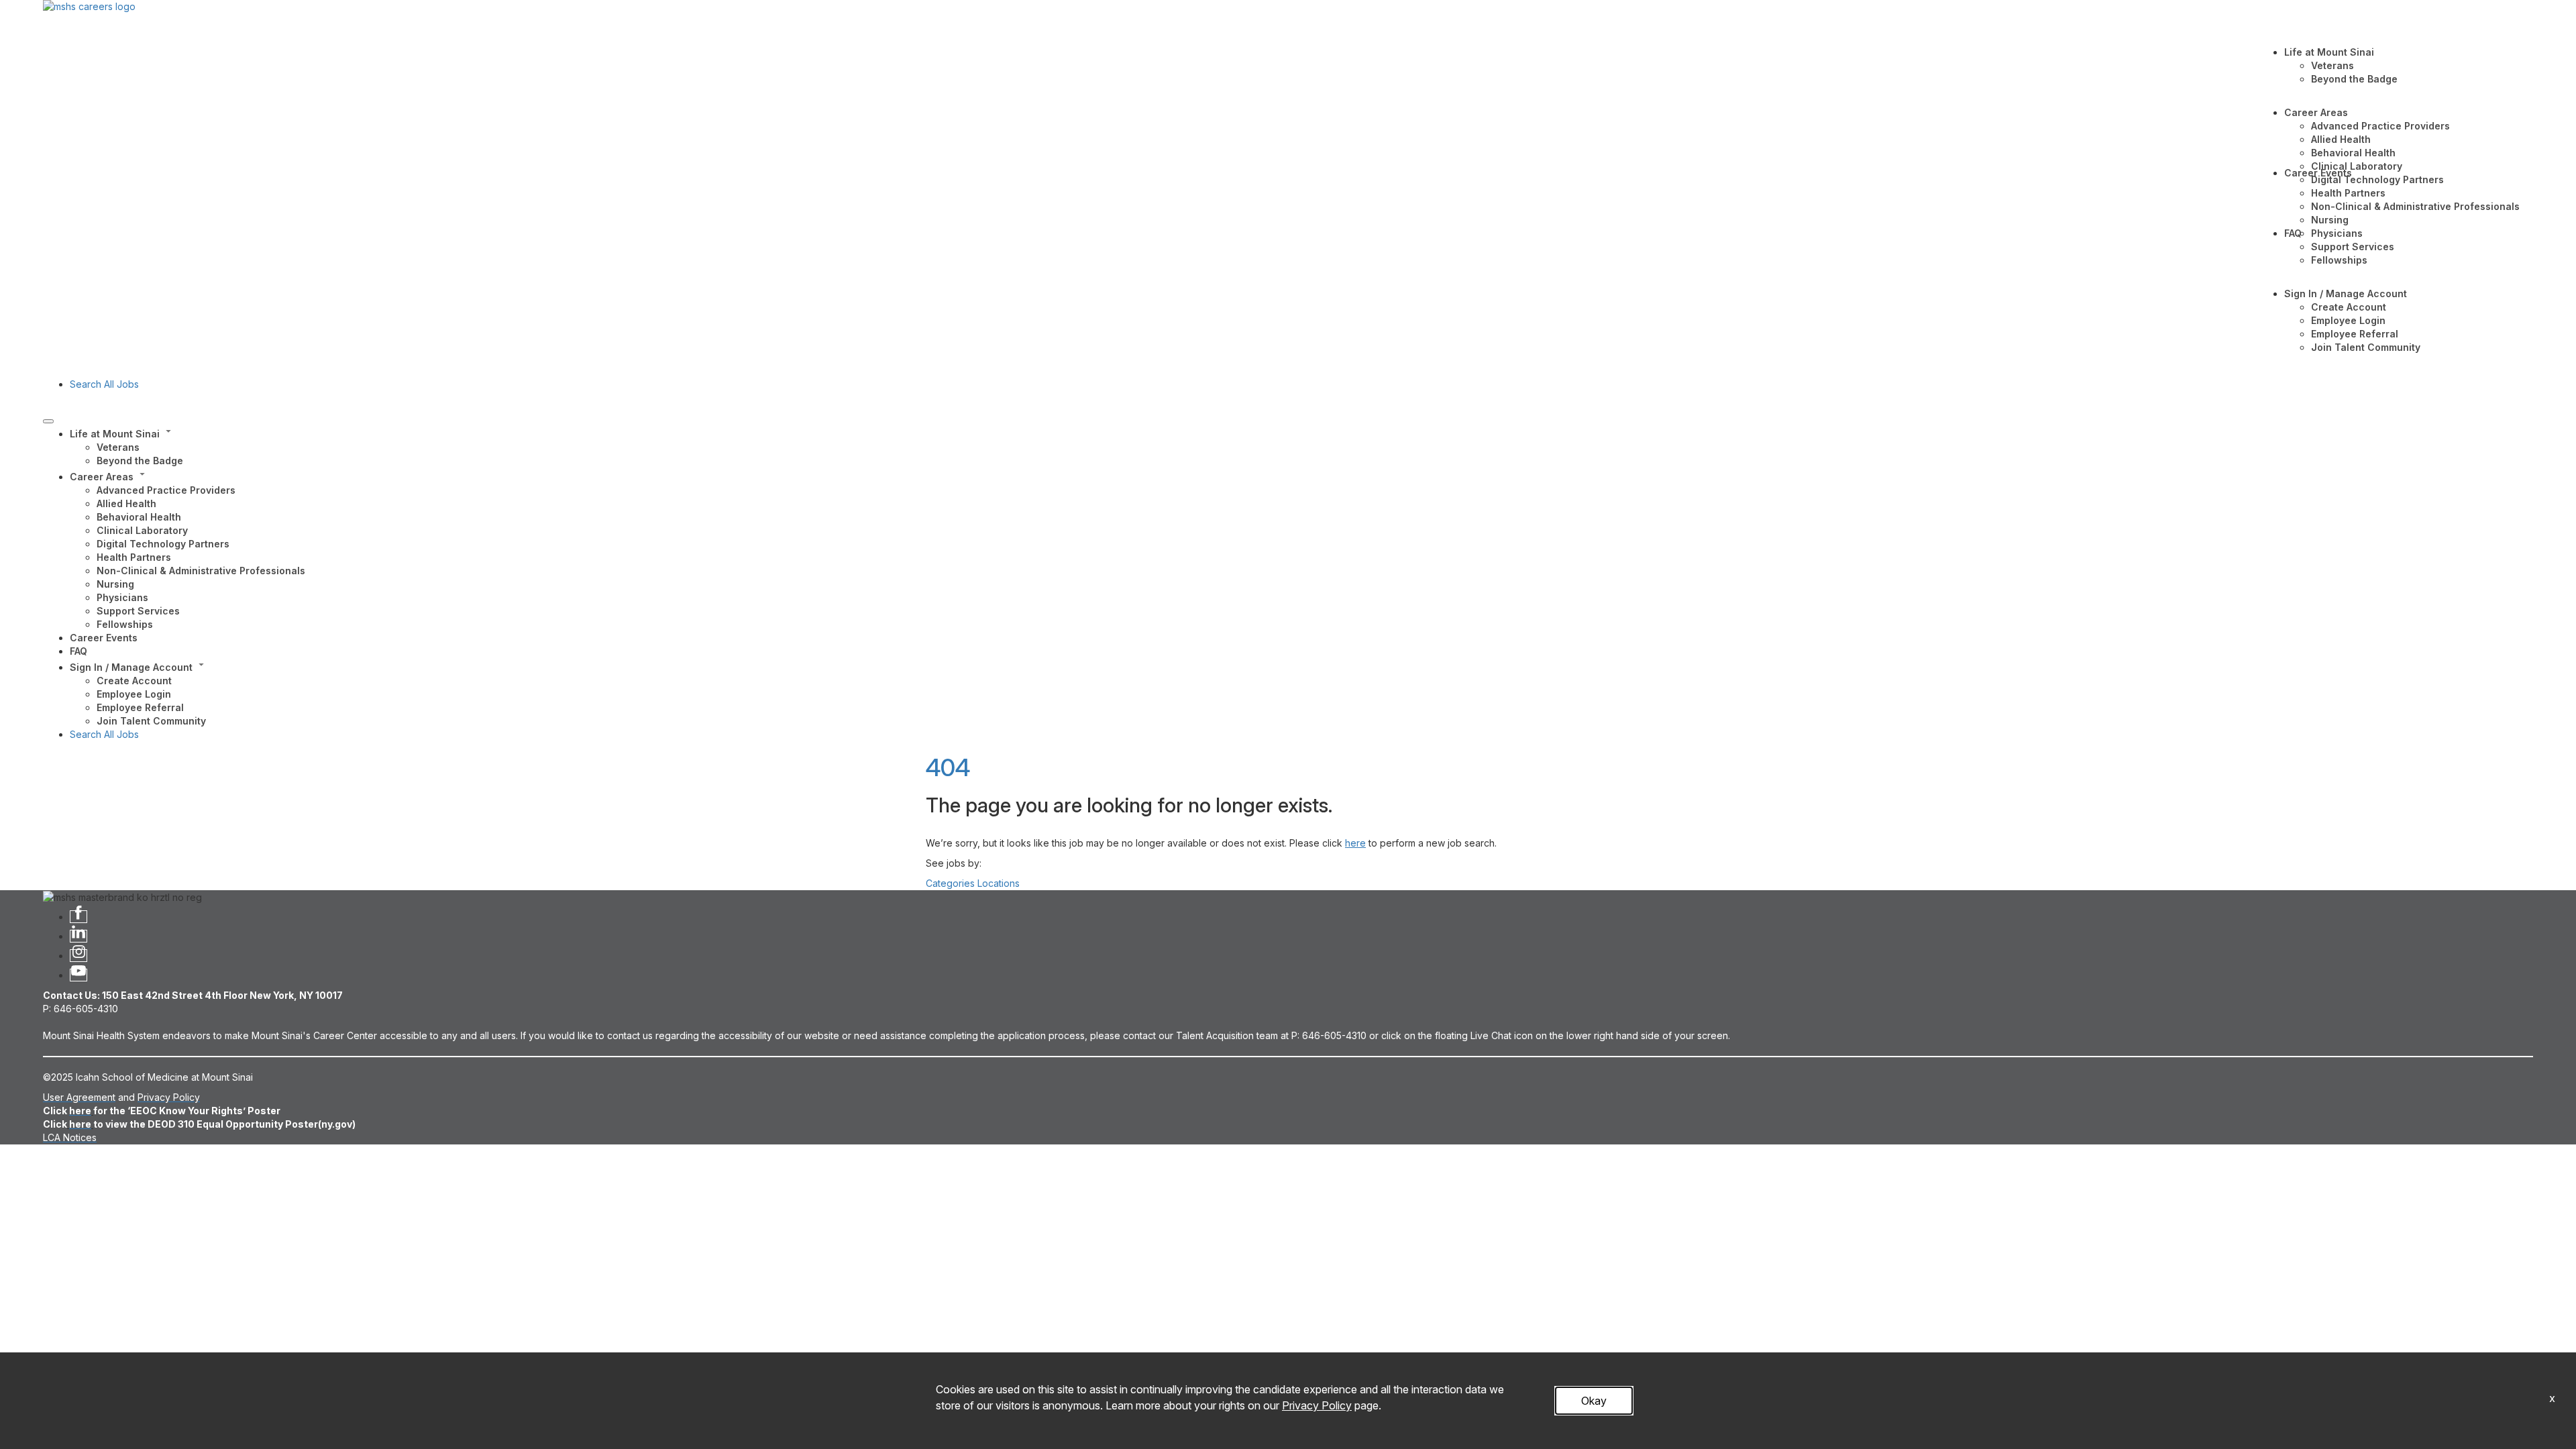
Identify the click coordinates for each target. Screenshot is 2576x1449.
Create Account (2349, 307)
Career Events (2318, 173)
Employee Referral (2355, 334)
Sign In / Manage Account (2346, 293)
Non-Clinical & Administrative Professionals (2415, 206)
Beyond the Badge (2354, 79)
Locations (999, 883)
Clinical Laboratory (2357, 166)
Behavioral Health (2353, 153)
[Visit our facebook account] (78, 917)
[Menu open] (48, 421)
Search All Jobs (104, 384)
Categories (950, 883)
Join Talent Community (2366, 347)
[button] (1301, 433)
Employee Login (2348, 320)
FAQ (2293, 233)
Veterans (2332, 65)
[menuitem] (1301, 446)
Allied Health (2341, 139)
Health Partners (2348, 193)
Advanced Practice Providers (2380, 126)
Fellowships (2339, 260)
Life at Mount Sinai (2329, 52)
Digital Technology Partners (2377, 179)
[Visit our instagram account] (78, 956)
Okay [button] (1594, 1401)
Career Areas (2316, 112)
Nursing (2330, 220)
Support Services (2353, 247)
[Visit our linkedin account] (78, 936)
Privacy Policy (1317, 1405)
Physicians (2337, 233)
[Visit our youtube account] (78, 975)
